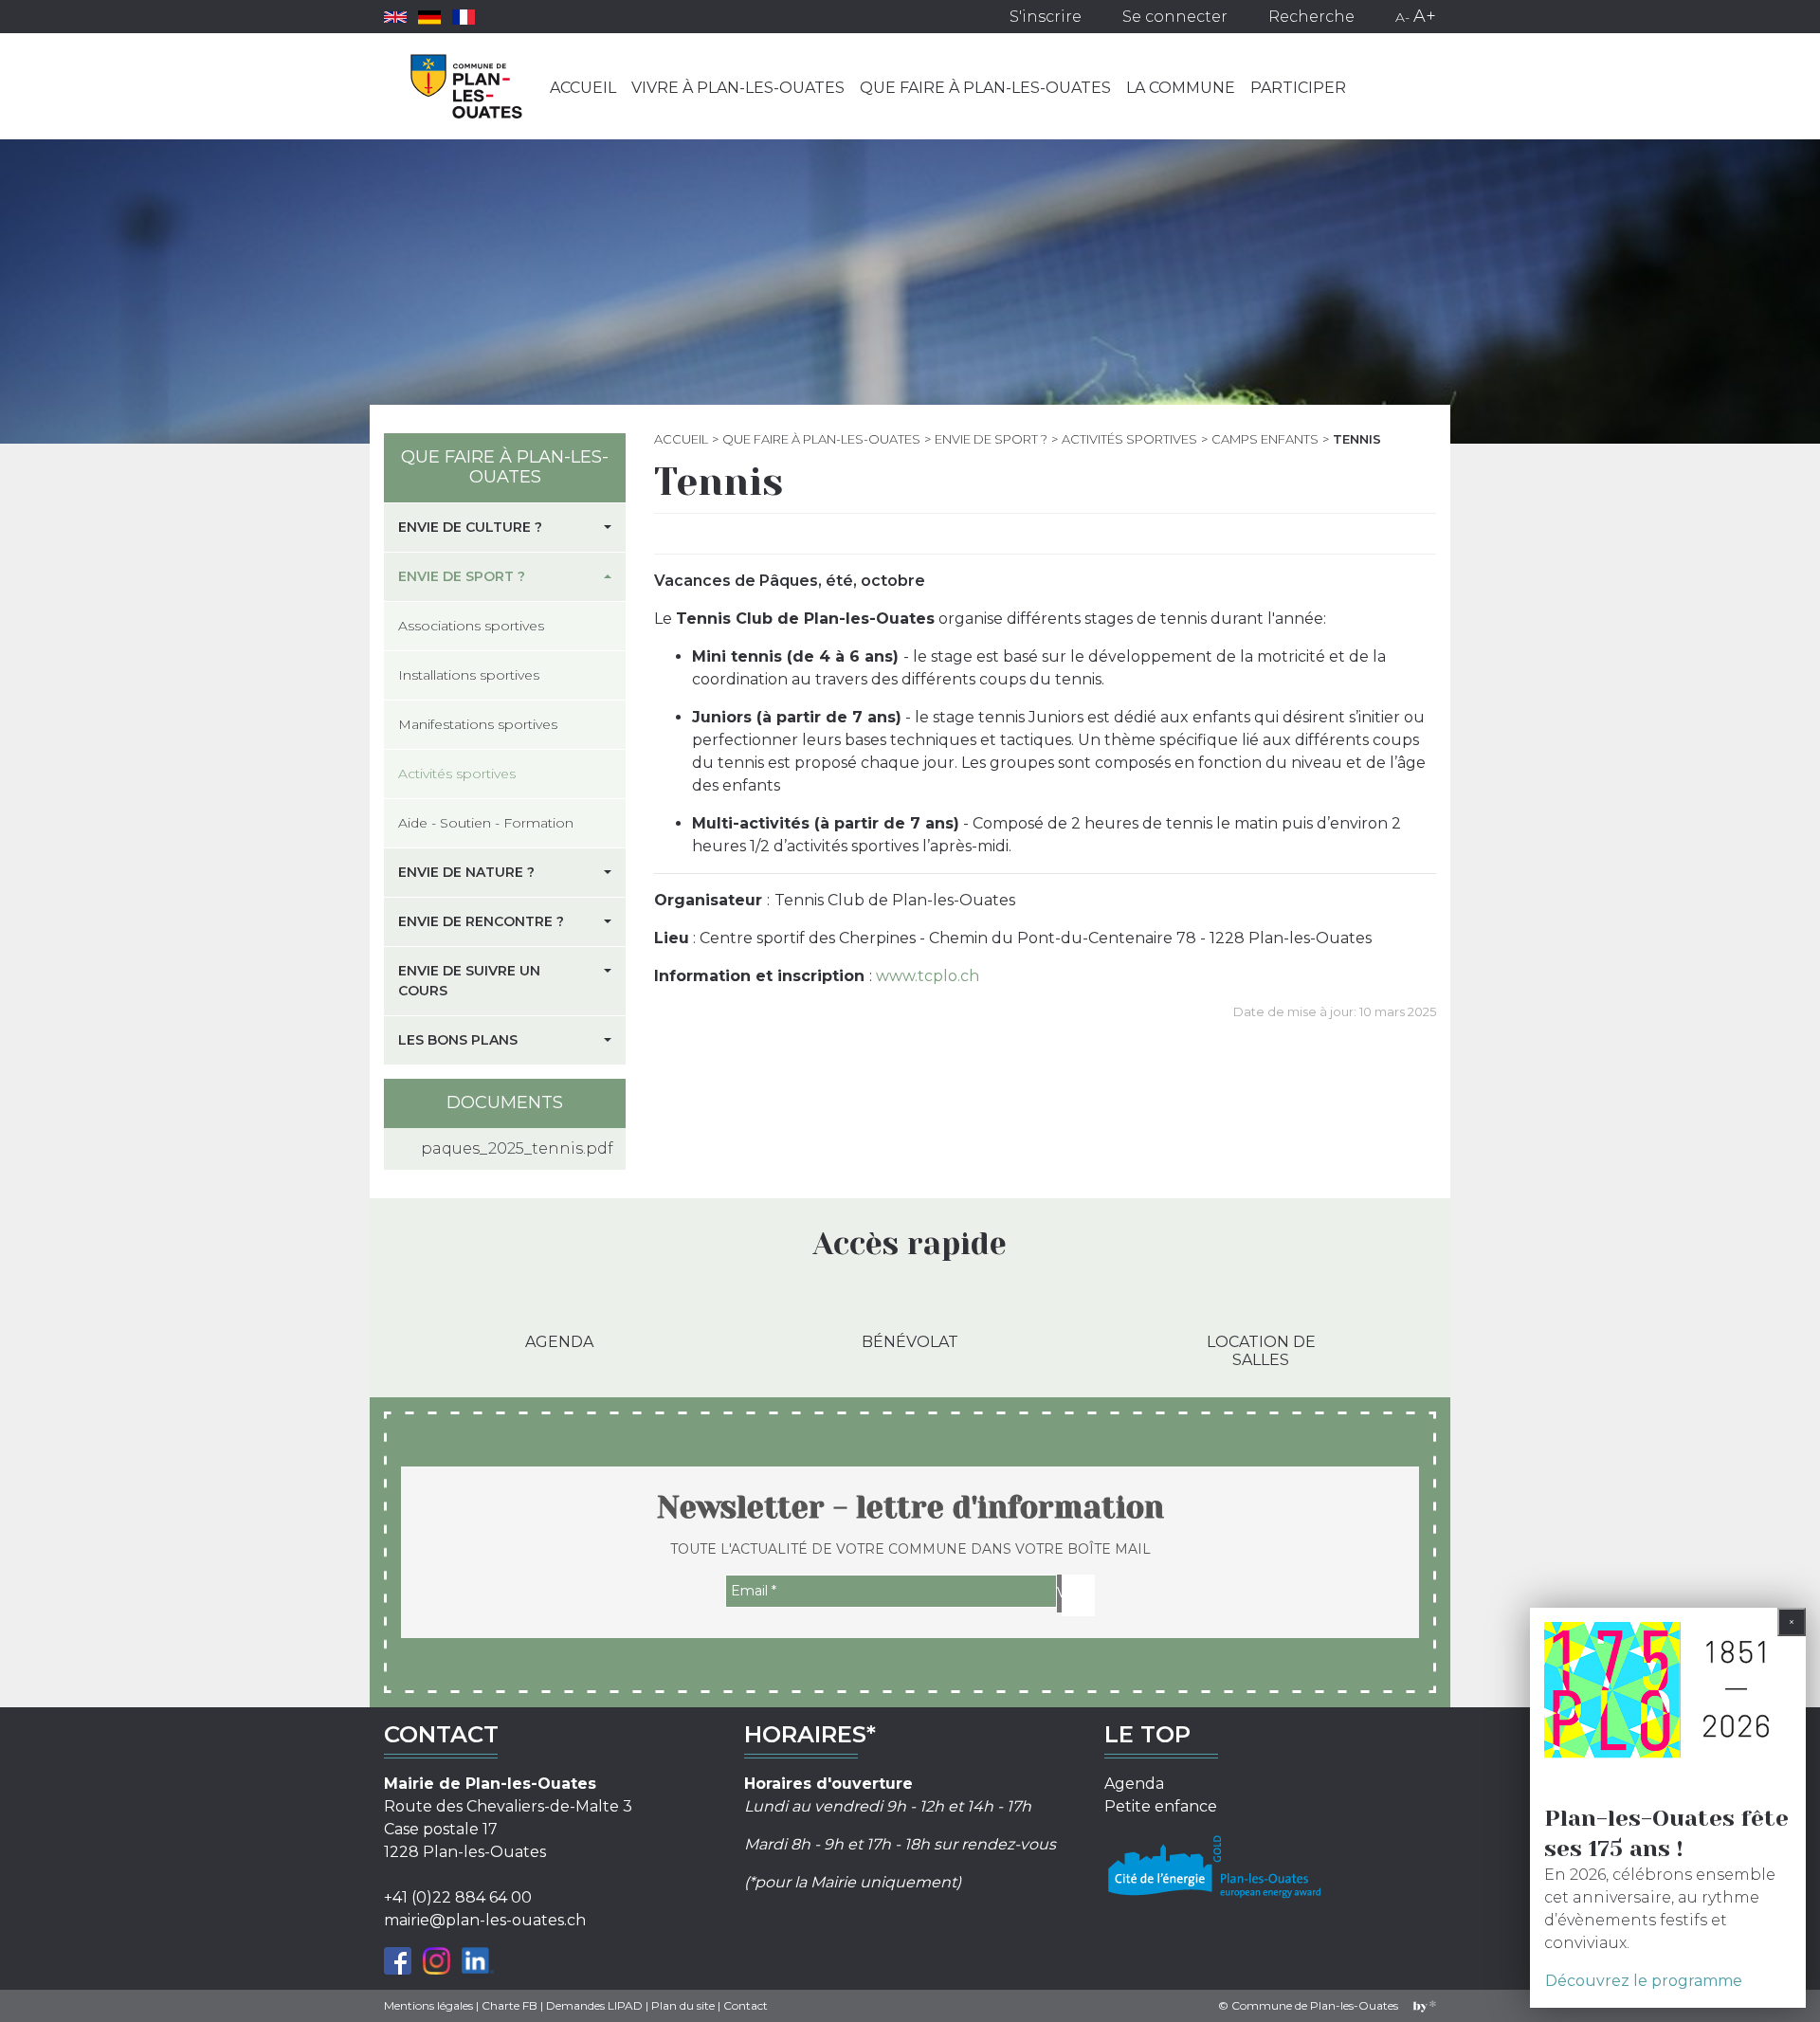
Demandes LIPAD (594, 2005)
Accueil (583, 88)
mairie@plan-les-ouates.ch (485, 1920)
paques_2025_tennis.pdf (516, 1148)
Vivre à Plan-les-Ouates (738, 88)
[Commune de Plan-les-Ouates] (467, 86)
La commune (1181, 88)
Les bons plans (458, 1040)
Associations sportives (471, 626)
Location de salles (1261, 1351)
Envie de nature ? (466, 872)
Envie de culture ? (470, 527)
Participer (1298, 88)
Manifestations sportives (478, 724)
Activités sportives (1129, 439)
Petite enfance (1161, 1806)
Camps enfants (1265, 439)
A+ (1425, 16)
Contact (746, 2005)
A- (1402, 17)
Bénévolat (910, 1342)
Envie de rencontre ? (481, 921)
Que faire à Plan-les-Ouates (985, 88)
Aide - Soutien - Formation (486, 823)
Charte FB (510, 2005)
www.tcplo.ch (928, 976)
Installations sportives (469, 675)
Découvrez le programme (1644, 1981)
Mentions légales (428, 2005)
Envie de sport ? (991, 439)
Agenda (559, 1342)
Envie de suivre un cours (469, 981)
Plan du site (683, 2005)
